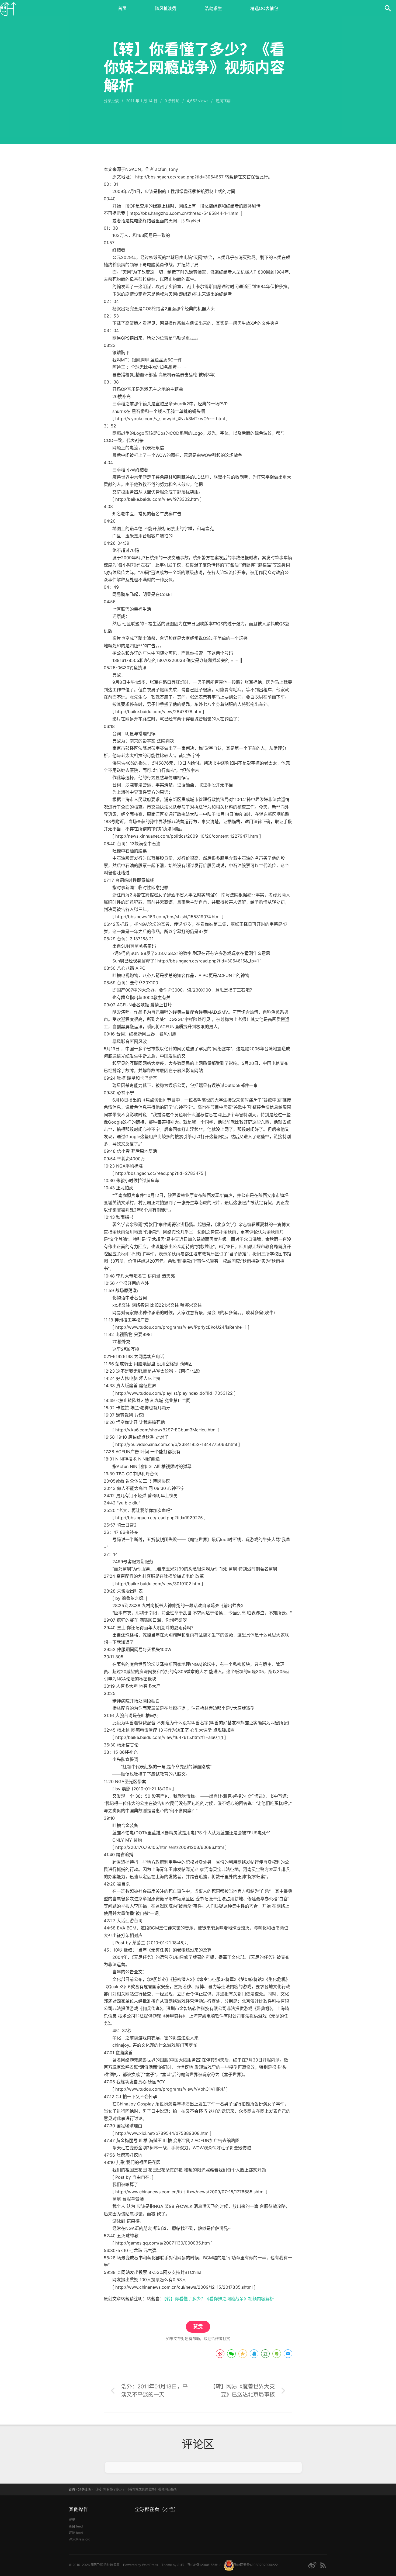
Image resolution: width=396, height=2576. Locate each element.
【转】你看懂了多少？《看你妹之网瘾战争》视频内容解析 (219, 2299)
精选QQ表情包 (264, 8)
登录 (72, 2520)
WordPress (150, 2565)
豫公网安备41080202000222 (256, 2565)
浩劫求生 (213, 8)
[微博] (312, 2565)
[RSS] (323, 2565)
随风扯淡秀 (166, 8)
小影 (180, 2565)
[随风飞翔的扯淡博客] (8, 8)
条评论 (172, 101)
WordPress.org (79, 2539)
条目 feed (76, 2526)
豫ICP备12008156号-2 (204, 2565)
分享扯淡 (111, 101)
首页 (122, 8)
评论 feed (76, 2533)
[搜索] (388, 8)
